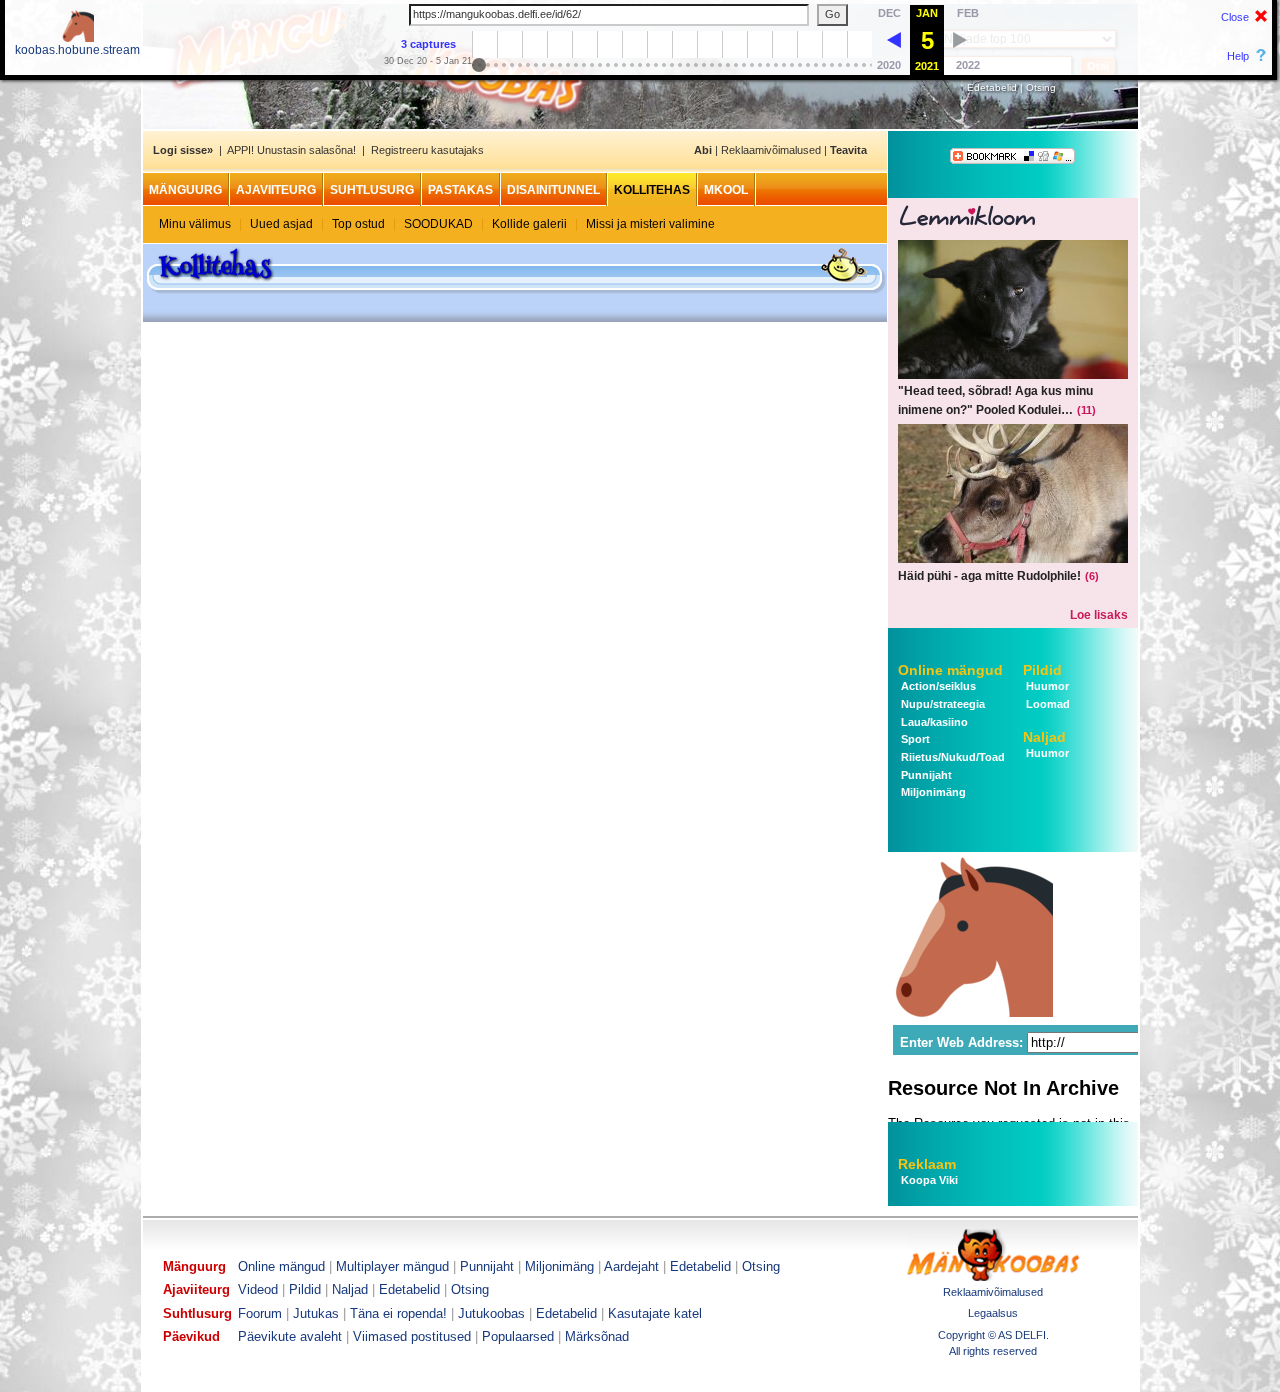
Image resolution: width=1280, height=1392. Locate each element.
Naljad (1044, 737)
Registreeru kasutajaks (427, 150)
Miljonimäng (932, 792)
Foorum (260, 1313)
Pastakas (460, 190)
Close (1235, 17)
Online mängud (950, 670)
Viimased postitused (412, 1336)
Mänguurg (185, 190)
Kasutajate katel (655, 1313)
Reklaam (927, 1164)
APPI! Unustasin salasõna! (291, 150)
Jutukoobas (491, 1313)
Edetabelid (992, 87)
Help (1238, 56)
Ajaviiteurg (276, 190)
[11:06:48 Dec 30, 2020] (894, 39)
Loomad (1046, 704)
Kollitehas (652, 190)
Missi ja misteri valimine (650, 224)
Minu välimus (195, 224)
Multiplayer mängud (392, 1266)
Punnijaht (925, 775)
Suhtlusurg (372, 190)
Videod (258, 1289)
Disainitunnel (553, 190)
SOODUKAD (438, 224)
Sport (914, 739)
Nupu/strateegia (941, 704)
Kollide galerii (529, 224)
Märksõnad (597, 1336)
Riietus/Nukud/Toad (951, 757)
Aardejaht (631, 1266)
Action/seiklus (937, 686)
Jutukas (316, 1313)
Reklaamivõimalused (771, 150)
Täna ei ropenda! (398, 1313)
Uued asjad (281, 224)
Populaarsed (518, 1336)
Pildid (1042, 670)
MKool (726, 190)
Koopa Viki (929, 1180)
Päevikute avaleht (290, 1336)
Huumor (1046, 686)
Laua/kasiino (933, 722)
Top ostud (358, 224)
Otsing (1041, 87)
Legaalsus (993, 1313)
